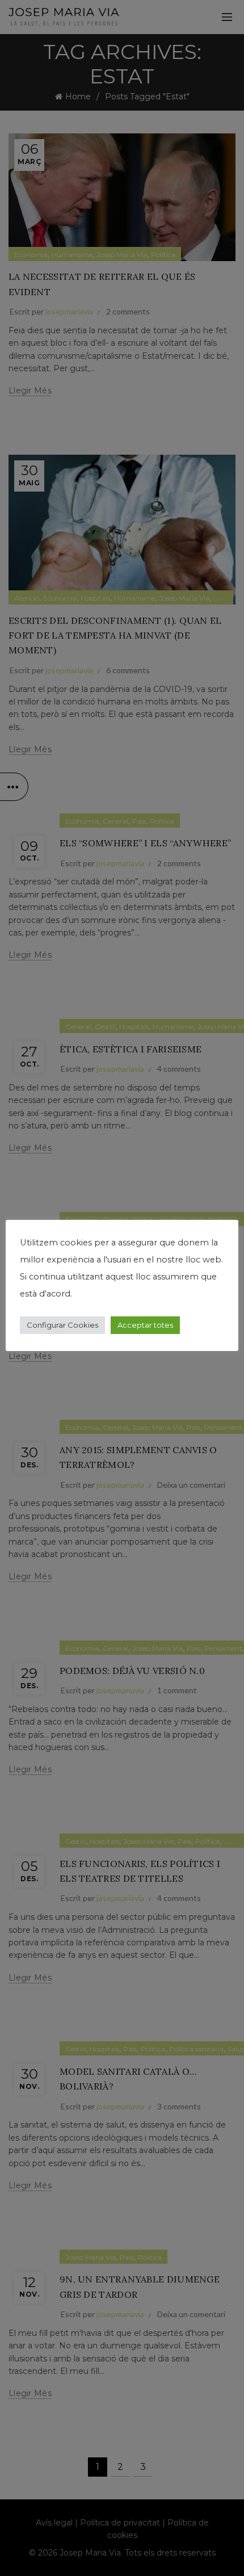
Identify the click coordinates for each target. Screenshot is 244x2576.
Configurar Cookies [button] (62, 1325)
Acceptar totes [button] (145, 1325)
